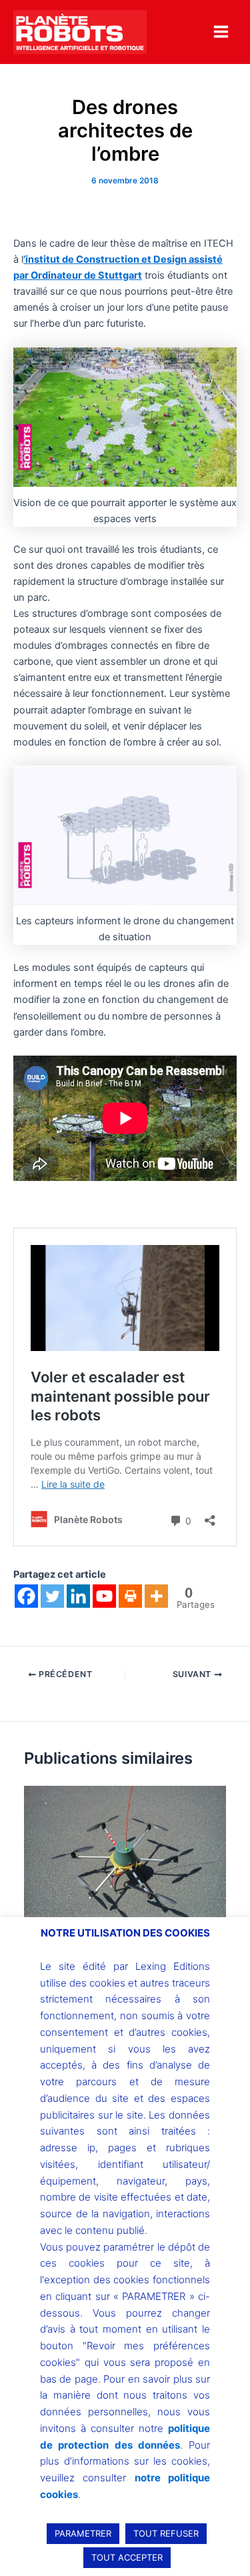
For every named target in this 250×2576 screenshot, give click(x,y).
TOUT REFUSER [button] (166, 2533)
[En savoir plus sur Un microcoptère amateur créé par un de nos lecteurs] (125, 1860)
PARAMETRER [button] (83, 2533)
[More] (156, 1596)
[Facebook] (26, 1596)
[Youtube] (104, 1596)
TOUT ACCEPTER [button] (127, 2557)
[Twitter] (52, 1596)
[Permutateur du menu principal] (221, 32)
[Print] (130, 1596)
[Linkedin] (78, 1596)
